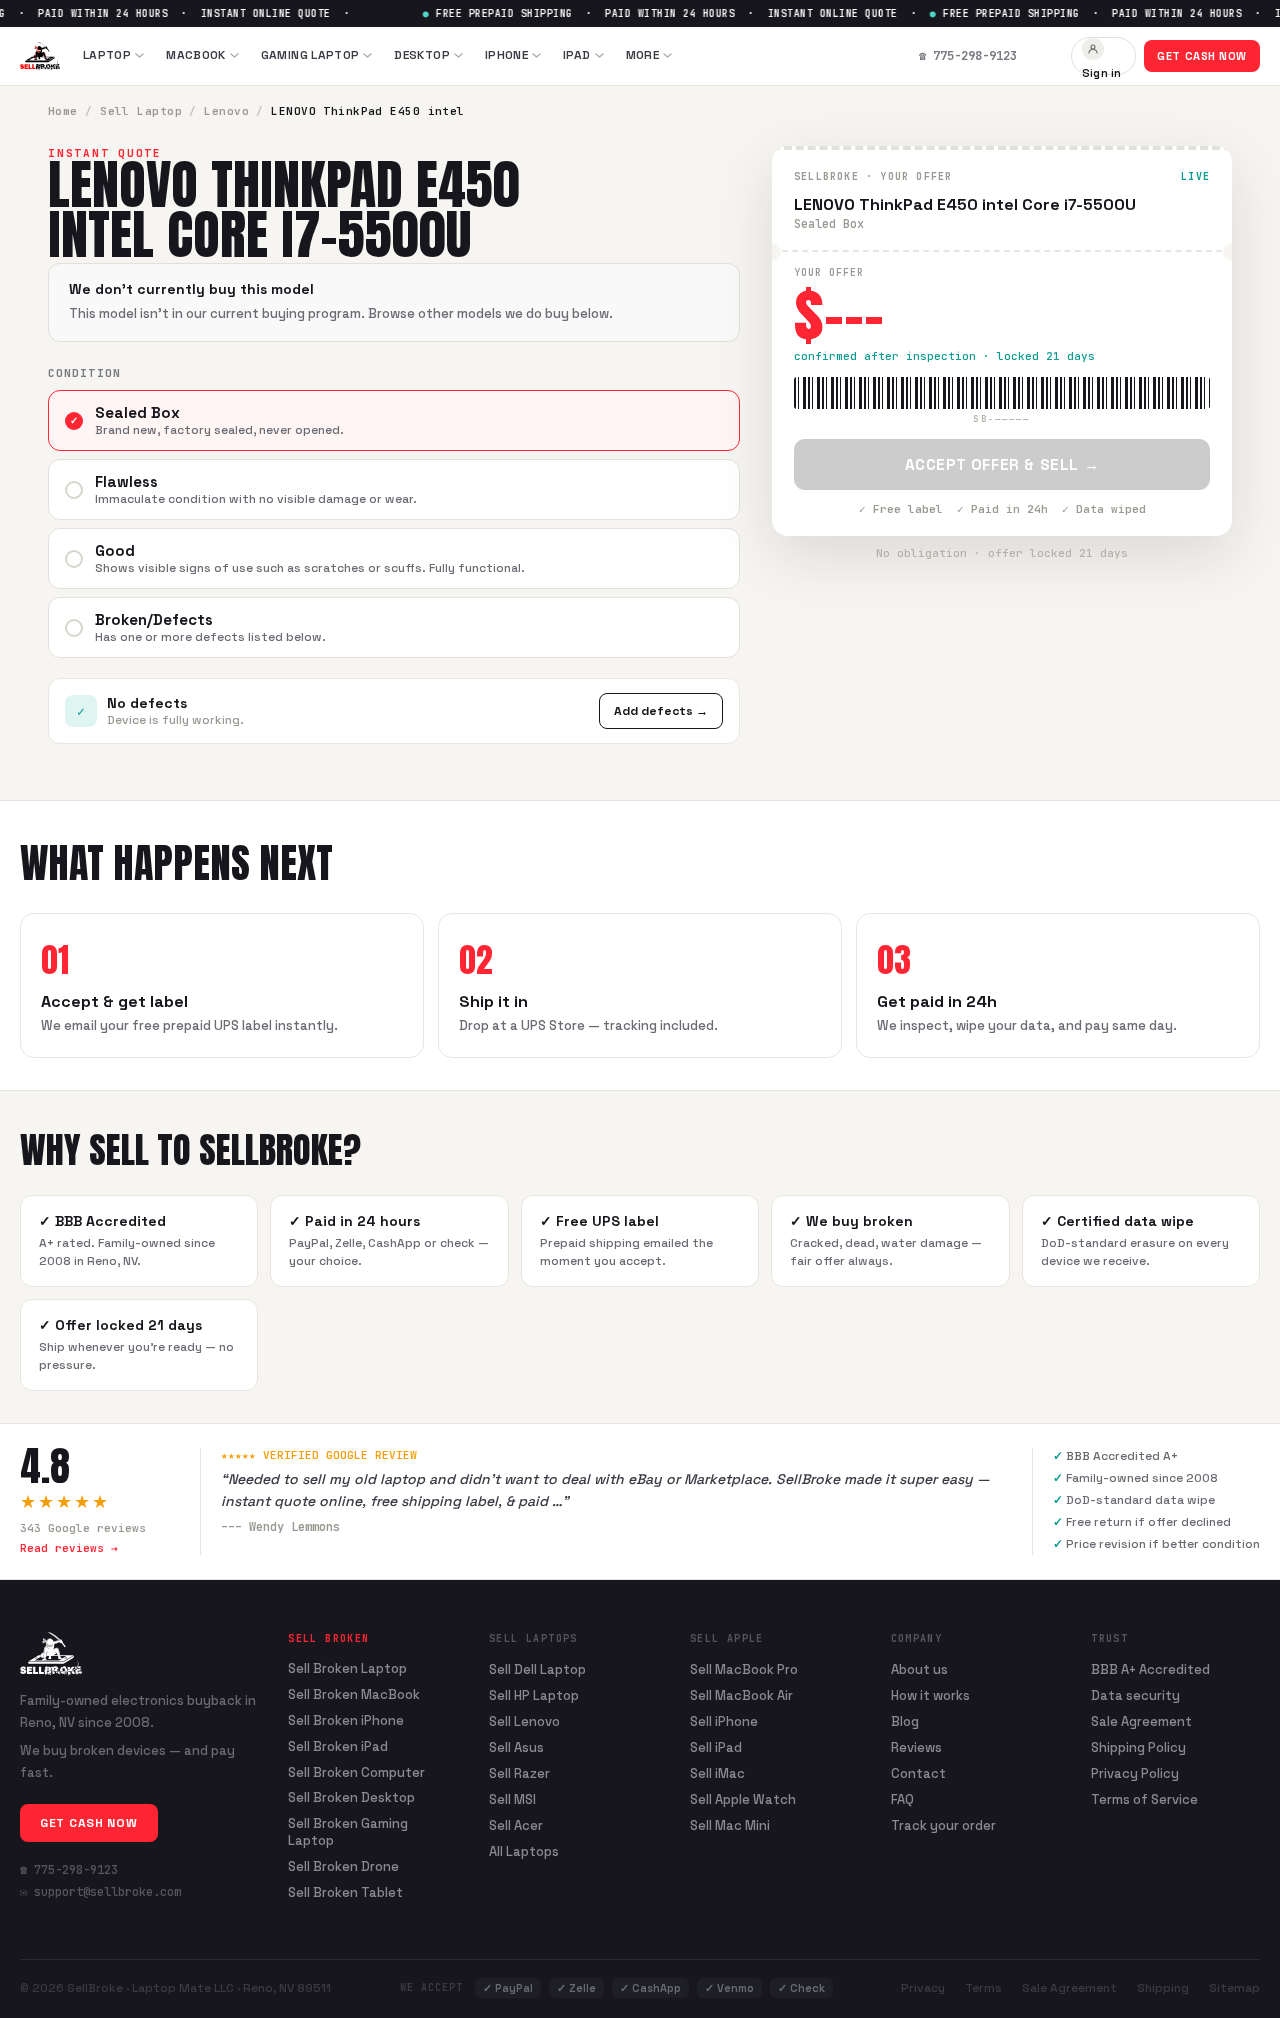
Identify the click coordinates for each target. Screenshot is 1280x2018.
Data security (1135, 1695)
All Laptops (524, 1851)
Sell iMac (717, 1773)
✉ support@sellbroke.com (100, 1892)
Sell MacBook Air (741, 1695)
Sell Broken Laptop (347, 1669)
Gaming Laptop (310, 55)
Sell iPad (716, 1747)
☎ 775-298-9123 (69, 1870)
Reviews (916, 1747)
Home (63, 111)
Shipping (1163, 1988)
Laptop (107, 55)
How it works (930, 1695)
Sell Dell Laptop (537, 1669)
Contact (918, 1773)
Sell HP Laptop (534, 1695)
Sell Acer (516, 1825)
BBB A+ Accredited (1150, 1669)
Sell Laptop (141, 111)
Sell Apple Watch (743, 1799)
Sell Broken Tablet (345, 1893)
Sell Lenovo (524, 1721)
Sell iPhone (724, 1721)
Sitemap (1234, 1988)
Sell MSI (512, 1799)
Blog (905, 1721)
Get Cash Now (1202, 56)
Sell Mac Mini (730, 1825)
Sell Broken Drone (343, 1867)
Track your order (943, 1825)
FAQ (902, 1799)
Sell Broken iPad (338, 1747)
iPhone (506, 55)
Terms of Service (1144, 1799)
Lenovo (226, 111)
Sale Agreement (1141, 1721)
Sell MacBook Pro (744, 1669)
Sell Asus (516, 1747)
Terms (983, 1988)
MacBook (196, 55)
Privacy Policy (1135, 1773)
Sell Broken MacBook (354, 1695)
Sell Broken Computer (356, 1773)
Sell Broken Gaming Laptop (348, 1832)
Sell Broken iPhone (346, 1721)
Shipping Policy (1138, 1747)
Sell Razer (519, 1773)
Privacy (923, 1988)
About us (919, 1669)
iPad (576, 55)
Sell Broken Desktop (351, 1798)
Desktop (422, 55)
